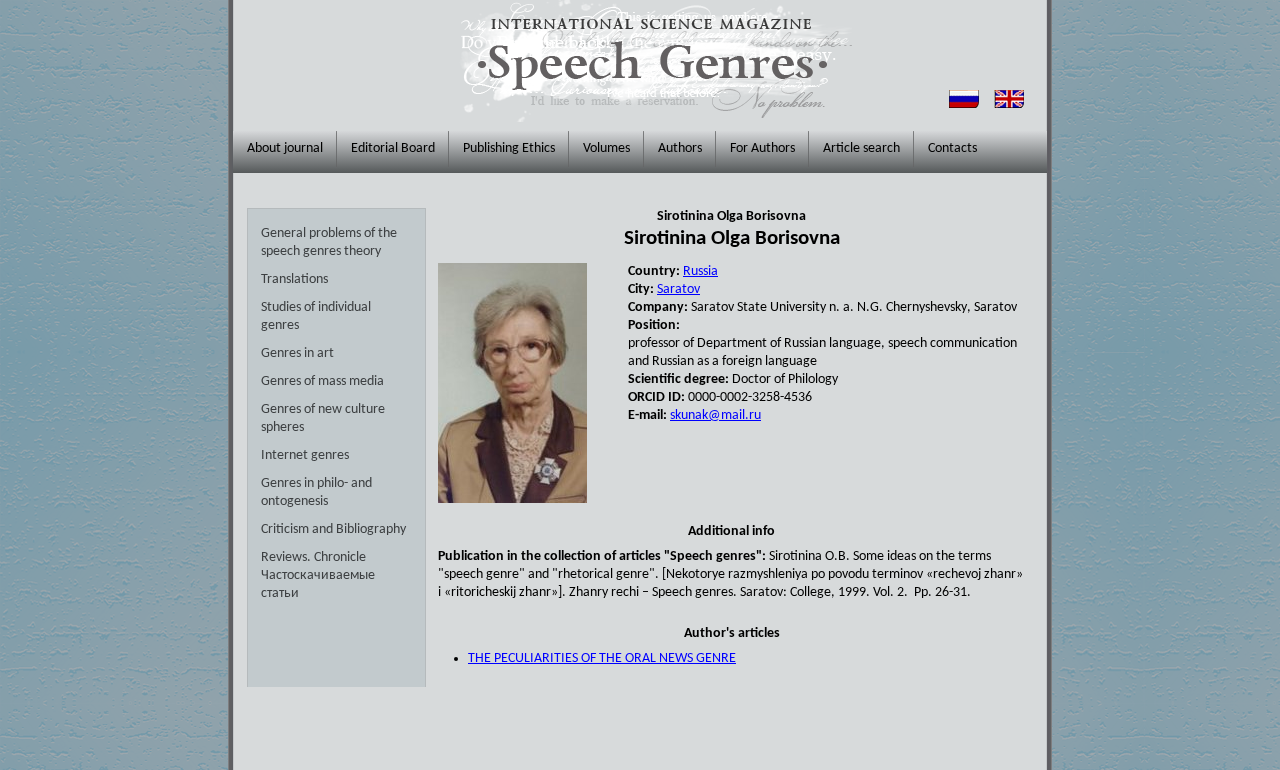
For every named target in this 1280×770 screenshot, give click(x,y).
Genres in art (297, 353)
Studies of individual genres (316, 316)
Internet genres (305, 455)
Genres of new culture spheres (323, 418)
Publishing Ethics (509, 148)
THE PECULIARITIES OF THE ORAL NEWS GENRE (602, 658)
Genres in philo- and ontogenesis (316, 492)
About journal (285, 148)
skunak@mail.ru (715, 415)
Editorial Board (393, 148)
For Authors (762, 148)
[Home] (651, 61)
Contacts (952, 148)
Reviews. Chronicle (313, 557)
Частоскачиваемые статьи (318, 584)
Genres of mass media (322, 381)
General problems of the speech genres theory (329, 242)
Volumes (606, 148)
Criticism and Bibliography (333, 529)
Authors (680, 148)
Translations (294, 279)
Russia (700, 271)
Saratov (678, 289)
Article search (861, 148)
